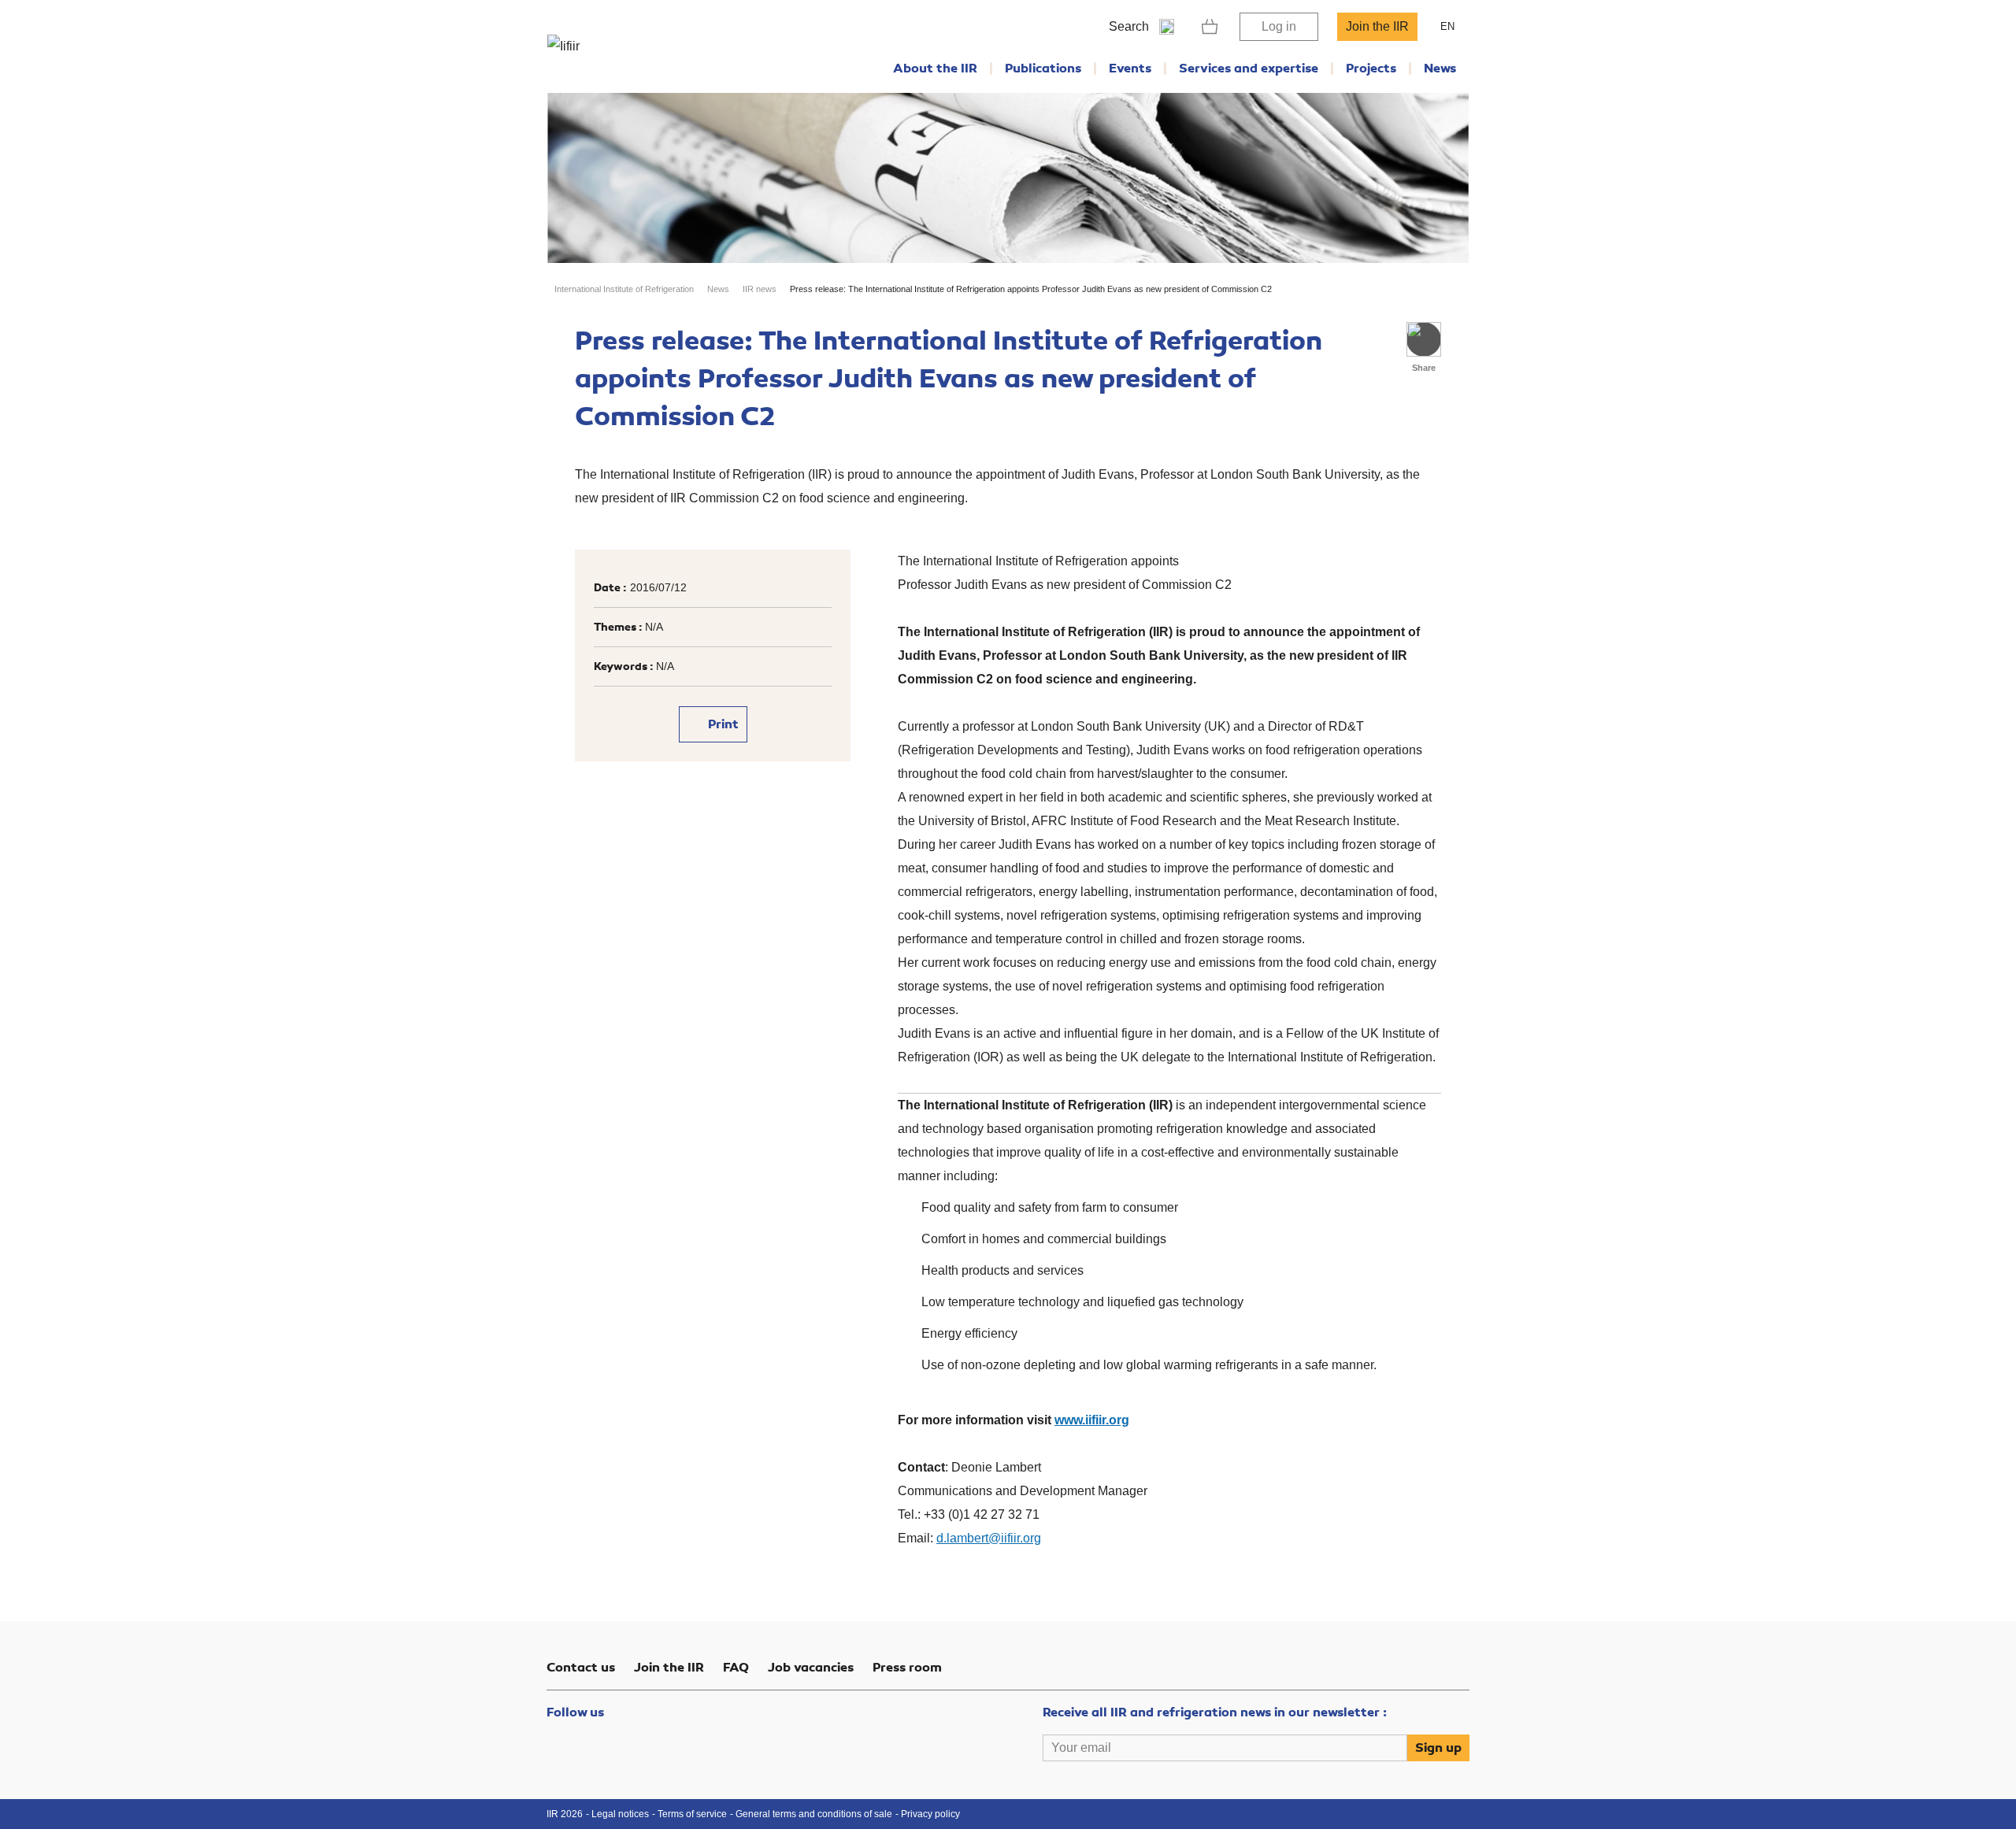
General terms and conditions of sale (814, 1814)
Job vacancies (811, 1668)
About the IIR (935, 68)
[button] (1424, 339)
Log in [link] (1279, 26)
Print (722, 724)
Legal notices (620, 1814)
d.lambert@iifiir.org (989, 1538)
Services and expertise (1249, 68)
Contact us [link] (581, 1668)
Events (1130, 68)
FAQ (736, 1668)
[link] (1210, 27)
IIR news (760, 289)
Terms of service (692, 1814)
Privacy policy (930, 1814)
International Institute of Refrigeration (624, 289)
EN (1447, 26)
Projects (1371, 68)
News (1440, 68)
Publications (1043, 68)
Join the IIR (1377, 26)
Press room (907, 1668)
